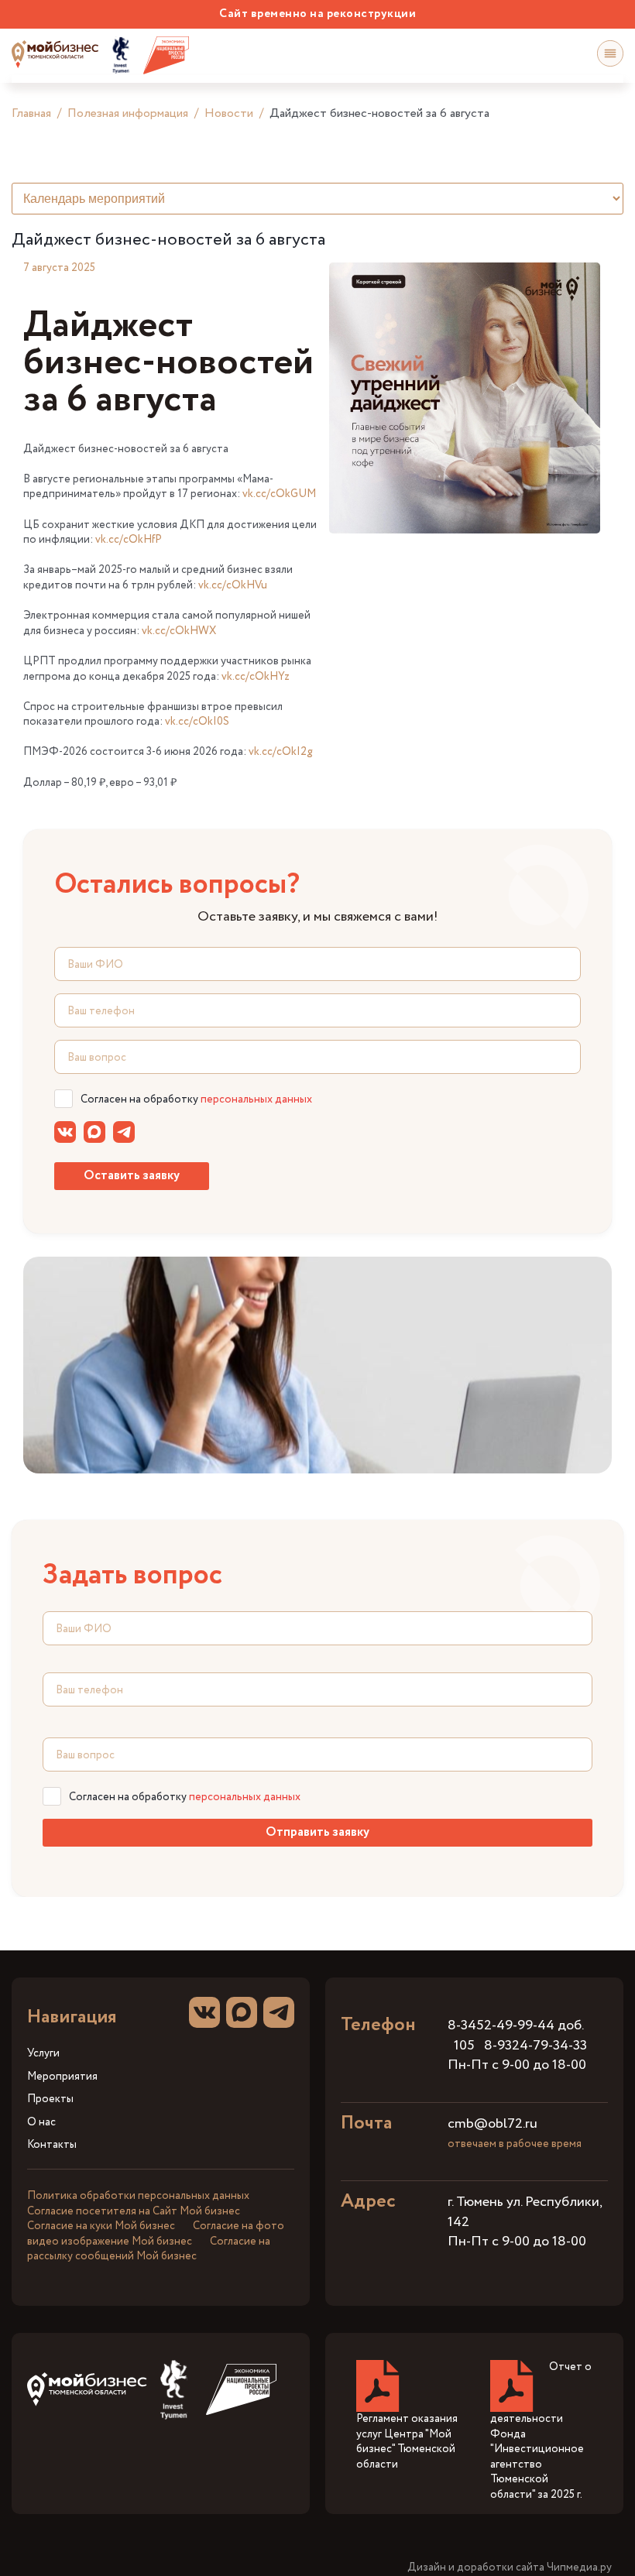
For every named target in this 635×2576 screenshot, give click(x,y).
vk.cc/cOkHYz (256, 677)
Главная (31, 113)
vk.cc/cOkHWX (179, 631)
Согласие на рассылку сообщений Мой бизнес (149, 2249)
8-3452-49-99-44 (501, 2025)
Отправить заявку (317, 1832)
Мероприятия (62, 2077)
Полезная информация (128, 113)
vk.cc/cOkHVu (233, 585)
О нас (41, 2123)
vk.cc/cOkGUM (279, 494)
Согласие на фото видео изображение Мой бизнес (156, 2234)
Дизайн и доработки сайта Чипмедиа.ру (510, 2568)
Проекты (50, 2099)
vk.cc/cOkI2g (281, 752)
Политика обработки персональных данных (138, 2196)
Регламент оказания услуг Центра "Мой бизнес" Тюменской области (407, 2442)
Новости (229, 113)
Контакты (52, 2145)
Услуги (43, 2054)
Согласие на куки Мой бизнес (101, 2226)
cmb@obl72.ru (493, 2124)
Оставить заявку (132, 1176)
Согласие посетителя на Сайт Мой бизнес (134, 2211)
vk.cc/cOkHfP (129, 540)
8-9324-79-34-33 (535, 2046)
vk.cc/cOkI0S (197, 722)
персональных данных (256, 1099)
